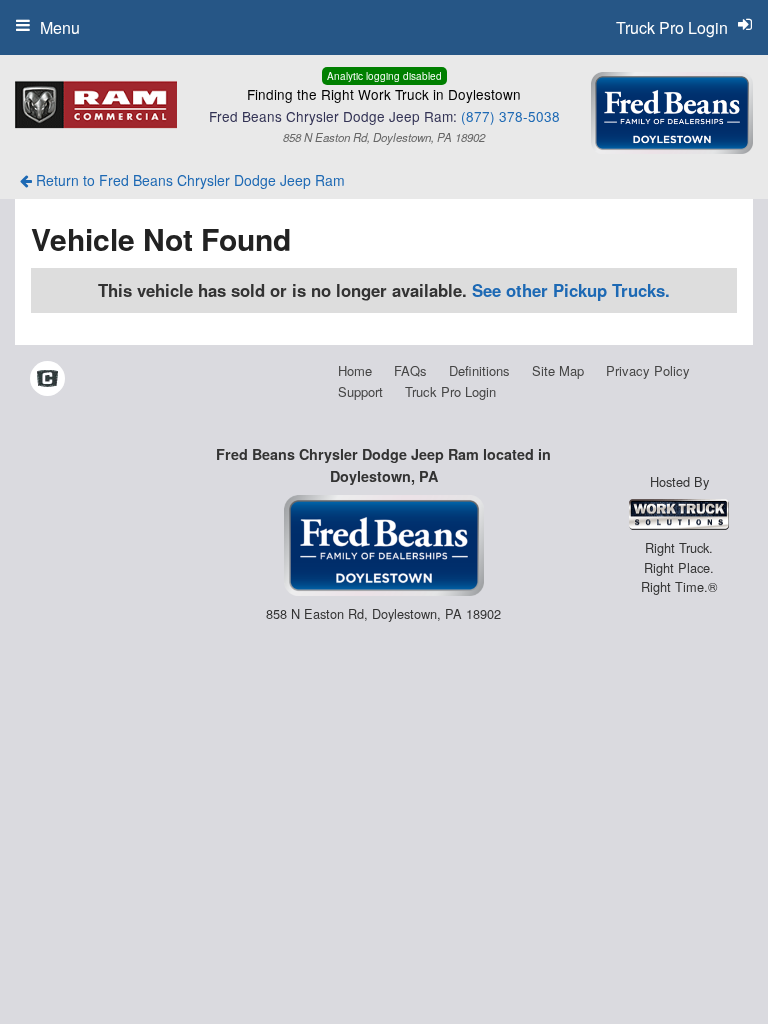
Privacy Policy (648, 370)
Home (355, 370)
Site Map (558, 370)
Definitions (479, 370)
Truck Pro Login (450, 391)
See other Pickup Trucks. (571, 290)
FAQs (410, 370)
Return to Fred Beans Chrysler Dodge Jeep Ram (188, 180)
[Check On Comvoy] (47, 380)
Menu (60, 27)
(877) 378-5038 (510, 116)
